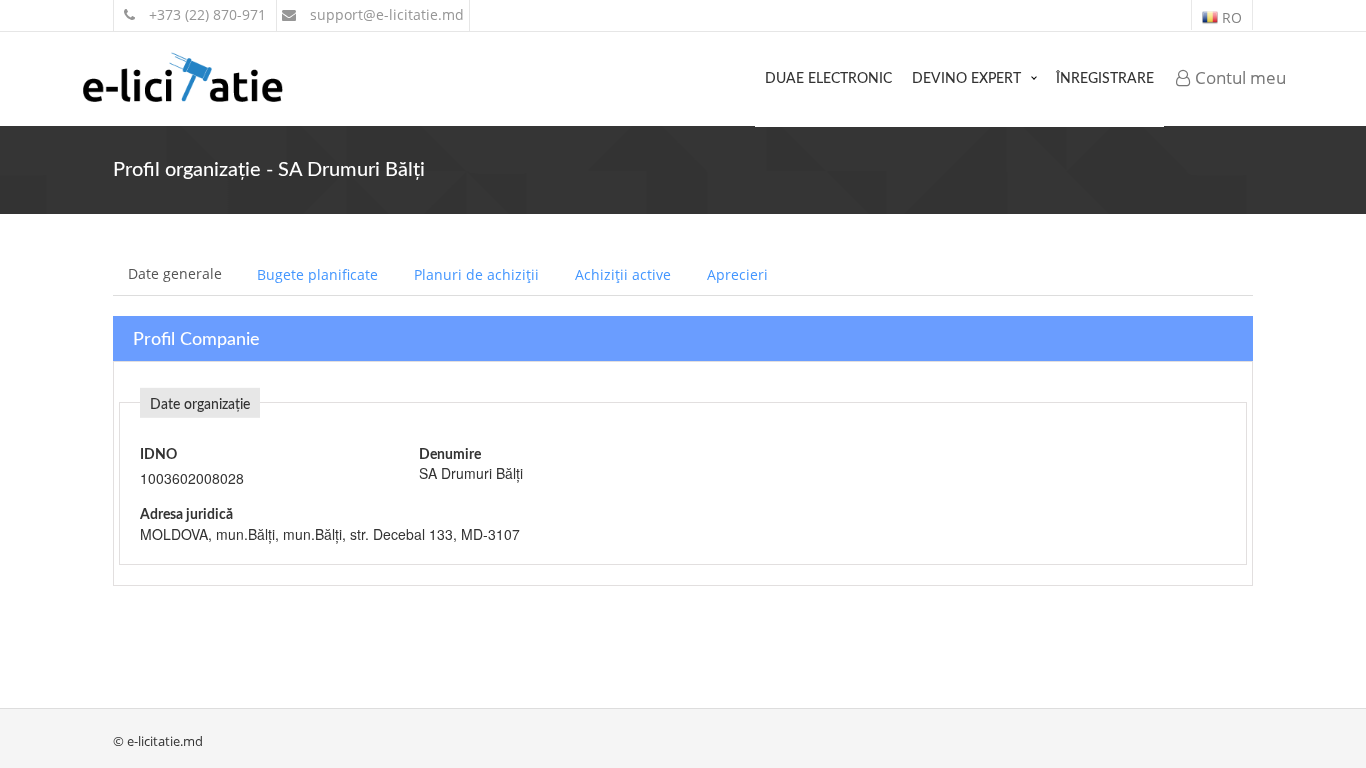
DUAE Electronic (828, 79)
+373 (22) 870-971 (205, 14)
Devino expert (966, 79)
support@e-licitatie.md (385, 14)
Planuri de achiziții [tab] (476, 274)
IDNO (158, 455)
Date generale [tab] (175, 273)
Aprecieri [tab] (737, 274)
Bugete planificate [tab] (317, 274)
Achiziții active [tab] (623, 274)
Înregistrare (1105, 79)
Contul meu (1238, 77)
